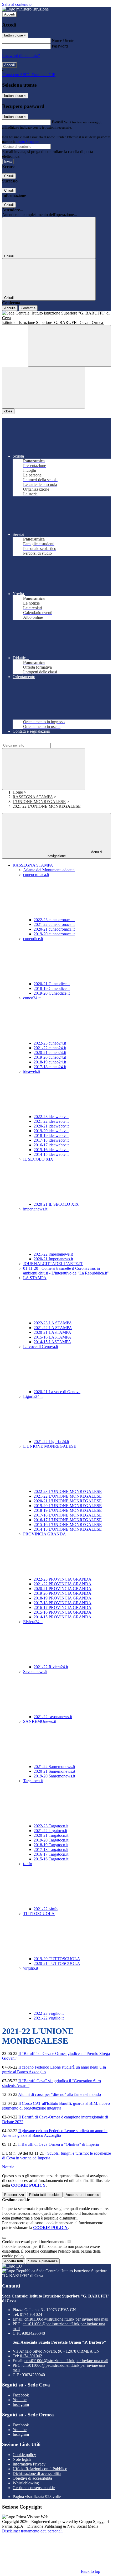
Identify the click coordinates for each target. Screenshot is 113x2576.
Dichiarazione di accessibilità (37, 2473)
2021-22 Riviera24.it (51, 1667)
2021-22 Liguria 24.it (51, 1442)
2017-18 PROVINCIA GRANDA (63, 1603)
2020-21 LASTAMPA (52, 1332)
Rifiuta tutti (45, 2195)
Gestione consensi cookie (34, 2488)
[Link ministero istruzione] (25, 9)
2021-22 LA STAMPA (53, 1328)
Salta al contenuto (17, 4)
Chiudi (9, 176)
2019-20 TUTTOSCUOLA (57, 1959)
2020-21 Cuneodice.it (52, 984)
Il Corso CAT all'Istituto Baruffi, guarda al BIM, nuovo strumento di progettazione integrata (56, 2106)
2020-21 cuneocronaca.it (54, 929)
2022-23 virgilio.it (49, 2013)
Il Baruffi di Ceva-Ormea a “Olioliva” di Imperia (58, 2144)
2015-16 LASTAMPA (52, 1337)
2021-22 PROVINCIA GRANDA (63, 1584)
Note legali (22, 2459)
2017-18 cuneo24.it (50, 1067)
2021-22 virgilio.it (49, 2018)
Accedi (9, 14)
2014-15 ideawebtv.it (51, 1154)
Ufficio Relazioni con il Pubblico (40, 2469)
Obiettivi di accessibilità (32, 2478)
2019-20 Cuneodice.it (52, 993)
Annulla (10, 308)
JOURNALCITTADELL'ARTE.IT (53, 1264)
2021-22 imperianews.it (53, 1254)
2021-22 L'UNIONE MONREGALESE (68, 1496)
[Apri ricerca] (69, 346)
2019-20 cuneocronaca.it (54, 934)
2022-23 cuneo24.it (50, 1043)
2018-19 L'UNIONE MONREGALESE (68, 1510)
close (8, 411)
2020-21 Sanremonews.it (54, 1771)
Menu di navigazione (75, 854)
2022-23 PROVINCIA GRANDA (63, 1579)
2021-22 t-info (46, 1909)
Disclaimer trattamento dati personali (32, 2531)
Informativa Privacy (29, 2464)
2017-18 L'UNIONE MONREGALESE (68, 1515)
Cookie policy (24, 2455)
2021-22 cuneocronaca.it (54, 924)
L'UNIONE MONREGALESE (39, 802)
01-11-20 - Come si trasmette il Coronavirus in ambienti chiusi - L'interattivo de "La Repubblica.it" (66, 1271)
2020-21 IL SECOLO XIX (56, 1204)
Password (60, 46)
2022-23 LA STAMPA (53, 1323)
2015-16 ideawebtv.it (51, 1150)
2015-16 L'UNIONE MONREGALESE (68, 1525)
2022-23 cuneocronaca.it (54, 920)
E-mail (57, 122)
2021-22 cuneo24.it (50, 1048)
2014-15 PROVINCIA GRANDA (63, 1617)
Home (18, 792)
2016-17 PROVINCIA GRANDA (63, 1607)
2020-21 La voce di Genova (57, 1392)
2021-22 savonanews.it (53, 1717)
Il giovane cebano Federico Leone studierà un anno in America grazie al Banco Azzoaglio (55, 2133)
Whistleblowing (26, 2483)
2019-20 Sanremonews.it (54, 1776)
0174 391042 (31, 2356)
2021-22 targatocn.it (50, 1831)
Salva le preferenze (43, 2261)
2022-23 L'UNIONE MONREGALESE (68, 1491)
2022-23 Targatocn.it (51, 1826)
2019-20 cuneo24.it (50, 1057)
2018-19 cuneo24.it (50, 1062)
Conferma (28, 308)
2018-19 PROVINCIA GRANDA (63, 1598)
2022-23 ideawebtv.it (51, 1117)
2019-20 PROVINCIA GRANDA (63, 1593)
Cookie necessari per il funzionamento (34, 2242)
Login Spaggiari (28, 142)
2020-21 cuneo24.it (50, 1053)
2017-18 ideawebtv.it (51, 1140)
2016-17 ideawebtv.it (51, 1145)
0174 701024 (31, 2314)
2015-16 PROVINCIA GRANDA (63, 1612)
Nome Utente (63, 41)
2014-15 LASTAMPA (52, 1342)
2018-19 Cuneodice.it (52, 988)
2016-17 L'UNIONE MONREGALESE (68, 1520)
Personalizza (14, 2195)
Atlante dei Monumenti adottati (49, 870)
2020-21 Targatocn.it (51, 1835)
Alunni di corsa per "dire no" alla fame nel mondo (60, 2094)
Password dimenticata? (21, 56)
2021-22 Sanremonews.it (54, 1767)
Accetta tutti (82, 2195)
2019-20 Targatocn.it (51, 1840)
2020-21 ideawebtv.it (51, 1126)
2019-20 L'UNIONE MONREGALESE (68, 1506)
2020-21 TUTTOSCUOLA (57, 1963)
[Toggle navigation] (44, 388)
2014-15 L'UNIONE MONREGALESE (68, 1529)
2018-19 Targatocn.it (51, 1845)
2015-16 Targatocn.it (51, 1859)
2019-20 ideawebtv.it (51, 1131)
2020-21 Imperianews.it (53, 1259)
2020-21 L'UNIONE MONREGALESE (68, 1501)
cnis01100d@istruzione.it (66, 2319)
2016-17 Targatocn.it (51, 1854)
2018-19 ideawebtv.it (51, 1135)
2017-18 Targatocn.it (51, 1850)
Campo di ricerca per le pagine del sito (34, 740)
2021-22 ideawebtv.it (51, 1121)
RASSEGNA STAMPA (33, 797)
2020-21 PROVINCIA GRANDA (63, 1589)
